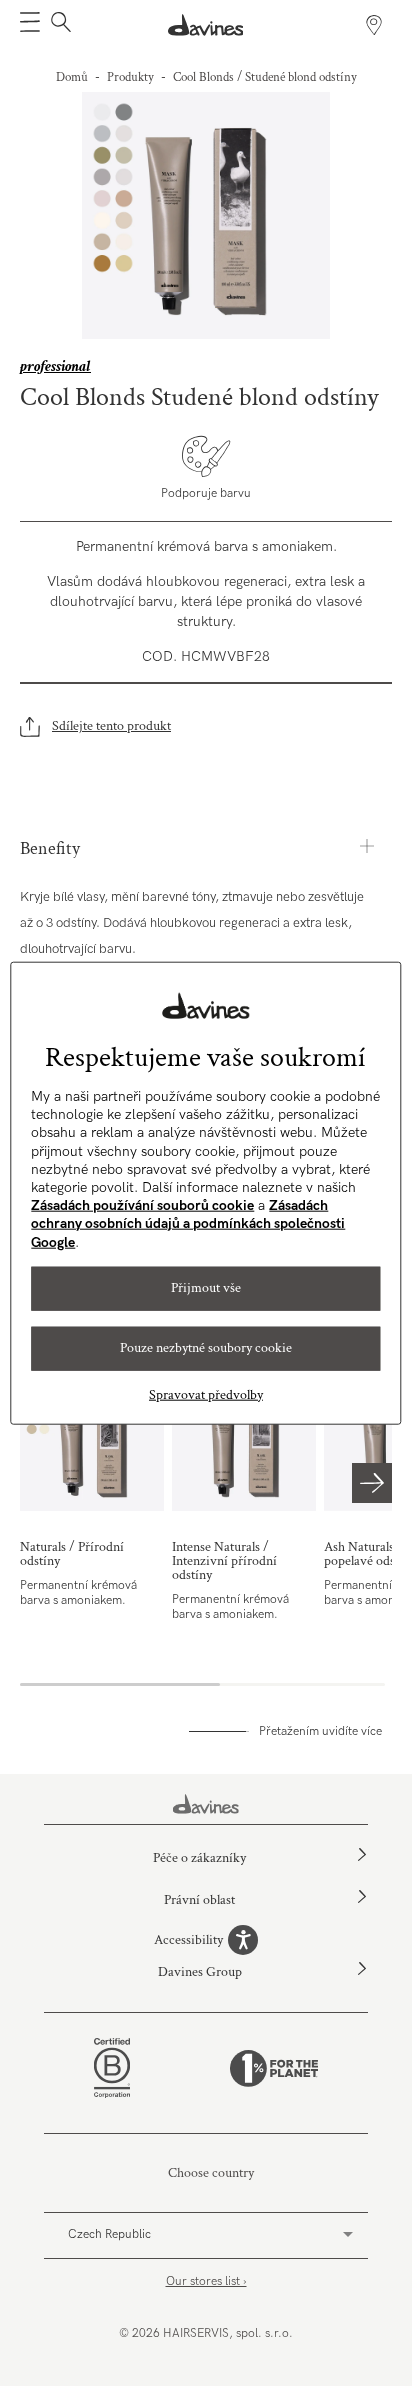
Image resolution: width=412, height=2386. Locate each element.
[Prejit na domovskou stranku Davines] (206, 25)
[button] (30, 25)
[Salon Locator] (374, 25)
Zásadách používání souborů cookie (142, 1205)
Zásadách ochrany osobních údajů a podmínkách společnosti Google (188, 1223)
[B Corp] (112, 2068)
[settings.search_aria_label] (58, 25)
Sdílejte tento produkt (111, 726)
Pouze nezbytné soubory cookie (206, 1348)
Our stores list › (206, 2281)
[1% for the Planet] (274, 2068)
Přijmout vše (206, 1288)
